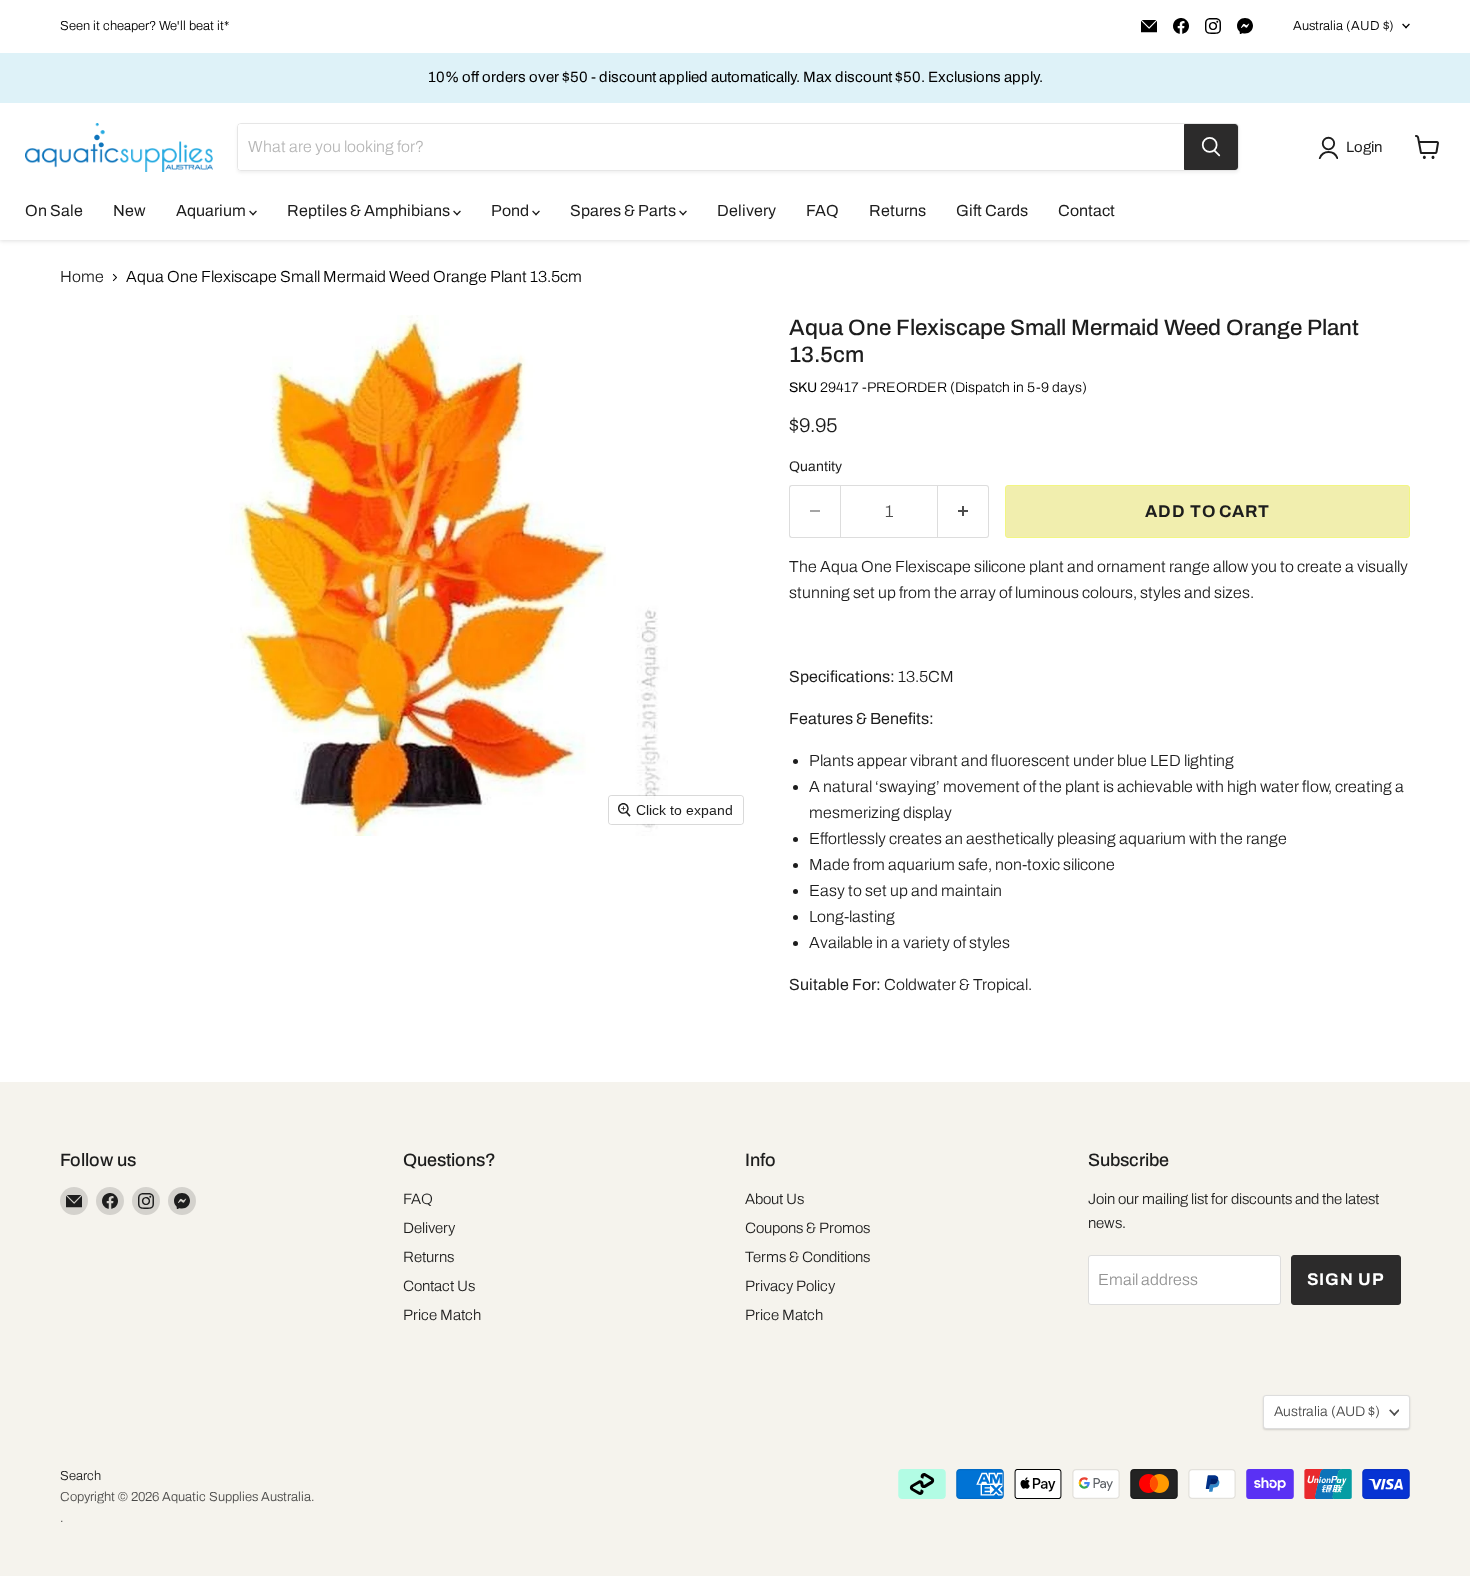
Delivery (746, 210)
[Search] (1211, 147)
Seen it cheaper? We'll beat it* (144, 26)
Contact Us (439, 1286)
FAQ (822, 210)
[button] (1354, 148)
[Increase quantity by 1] (963, 512)
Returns (897, 210)
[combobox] (711, 147)
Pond (511, 210)
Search (80, 1476)
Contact (1086, 210)
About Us (774, 1199)
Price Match (442, 1315)
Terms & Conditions (807, 1257)
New (129, 210)
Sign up (1346, 1279)
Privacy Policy (790, 1286)
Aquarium (212, 210)
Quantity (815, 466)
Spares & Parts (624, 210)
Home (82, 276)
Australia (1343, 26)
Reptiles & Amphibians (370, 210)
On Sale (54, 210)
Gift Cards (992, 210)
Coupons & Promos (807, 1228)
